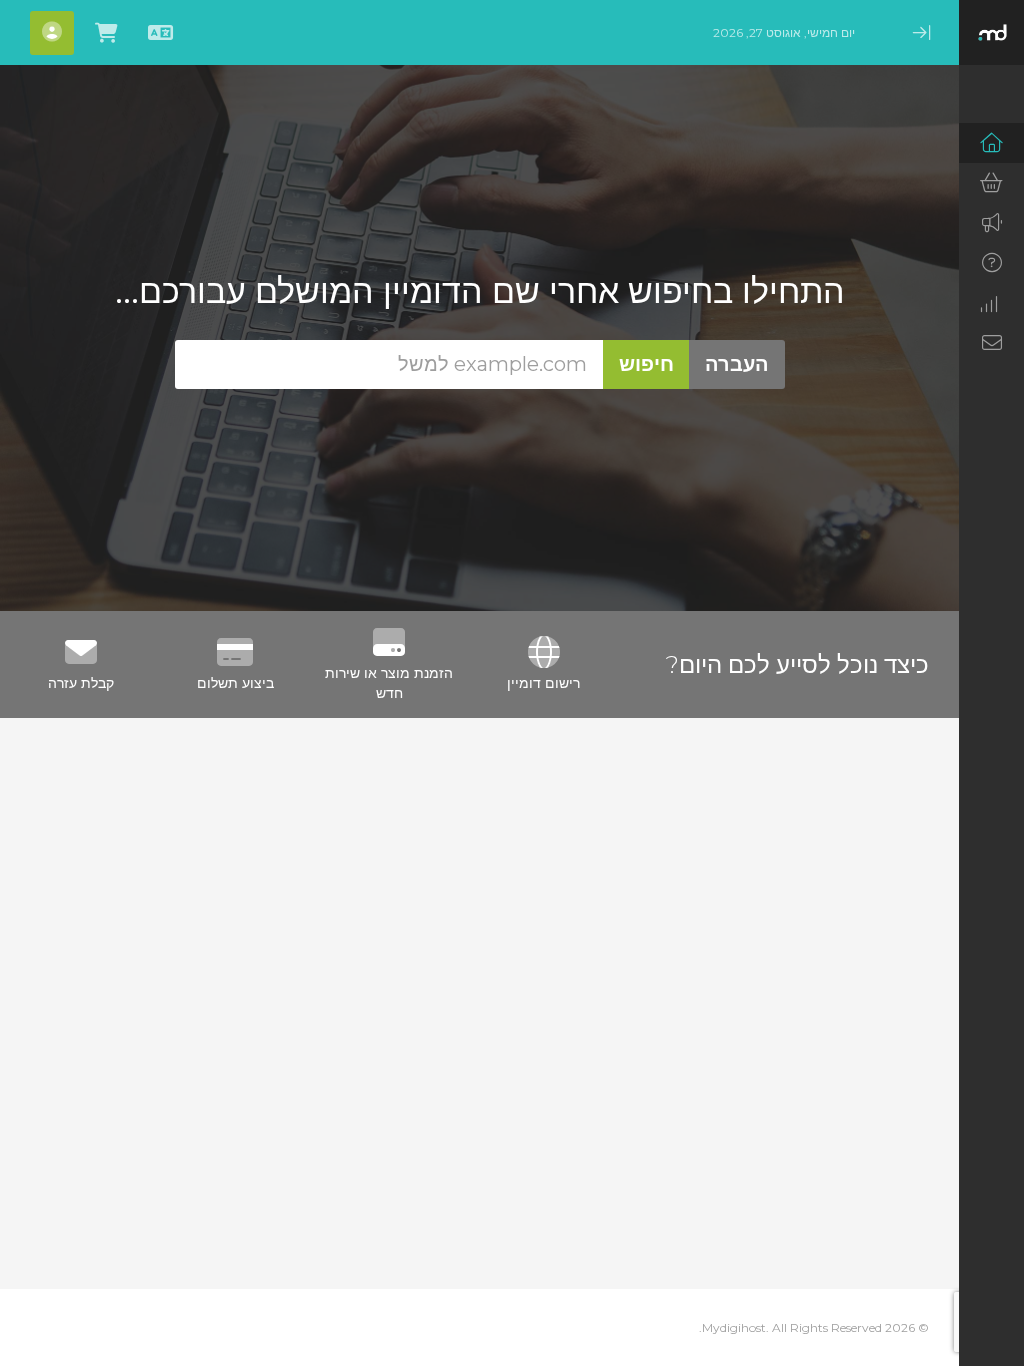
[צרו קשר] (991, 343)
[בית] (991, 143)
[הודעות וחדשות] (991, 223)
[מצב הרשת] (991, 303)
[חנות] (991, 183)
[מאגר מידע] (991, 263)
